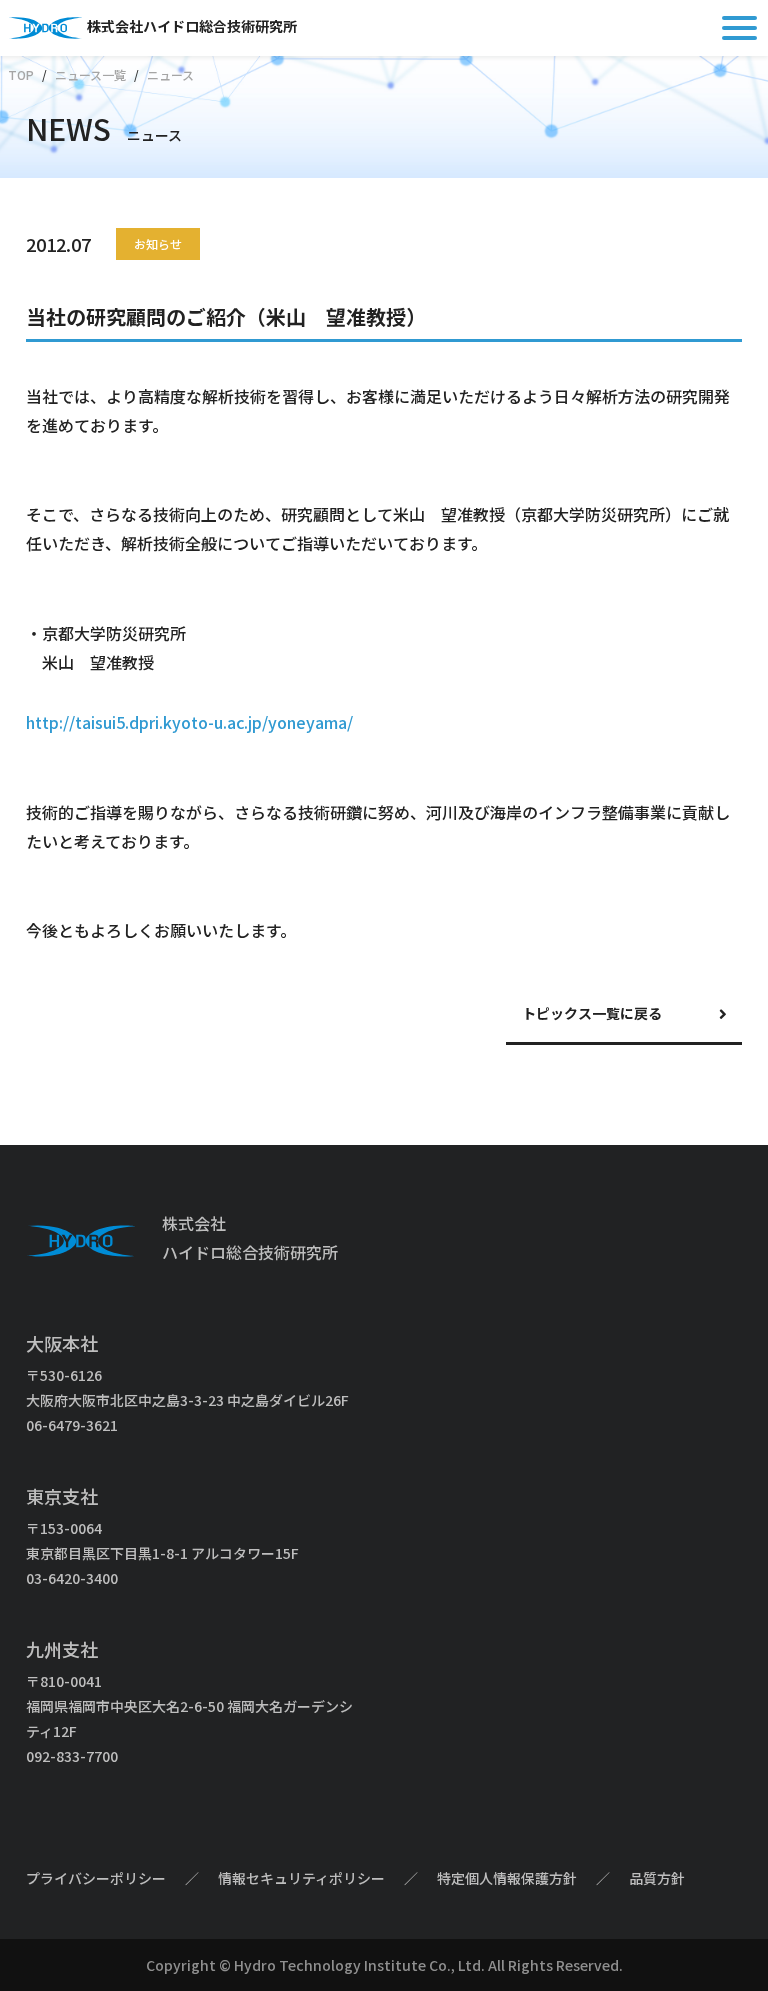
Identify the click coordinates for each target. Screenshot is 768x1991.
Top (21, 74)
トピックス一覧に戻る (592, 1013)
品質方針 (657, 1878)
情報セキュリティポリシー (301, 1878)
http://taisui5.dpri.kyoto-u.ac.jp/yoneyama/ (189, 722)
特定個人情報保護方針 (507, 1878)
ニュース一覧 (90, 74)
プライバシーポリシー (96, 1878)
